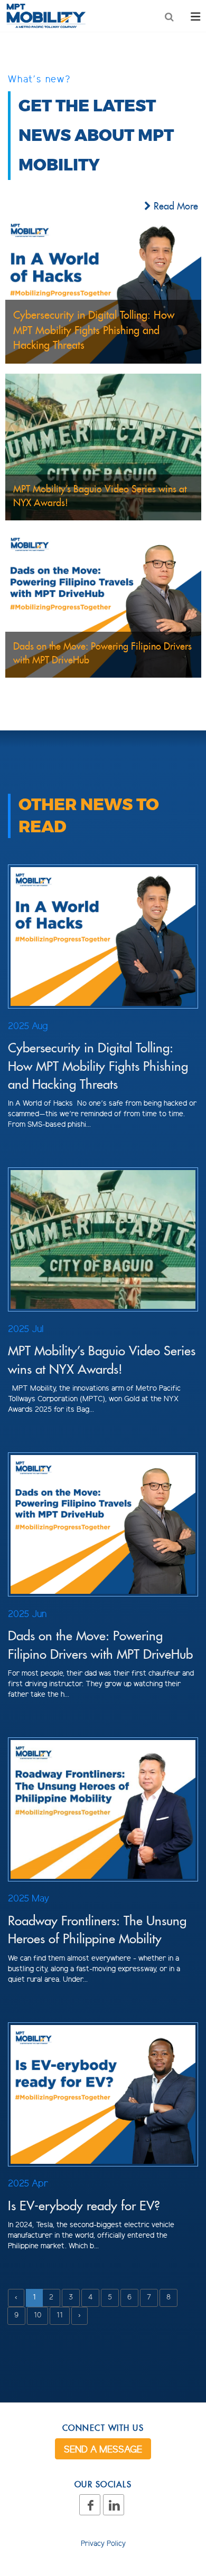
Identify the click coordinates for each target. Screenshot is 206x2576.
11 (60, 2316)
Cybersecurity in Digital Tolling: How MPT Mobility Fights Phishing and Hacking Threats (98, 1066)
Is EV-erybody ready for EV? (84, 2206)
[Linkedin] (114, 2505)
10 (38, 2316)
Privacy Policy (103, 2544)
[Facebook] (90, 2505)
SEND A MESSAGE (103, 2450)
